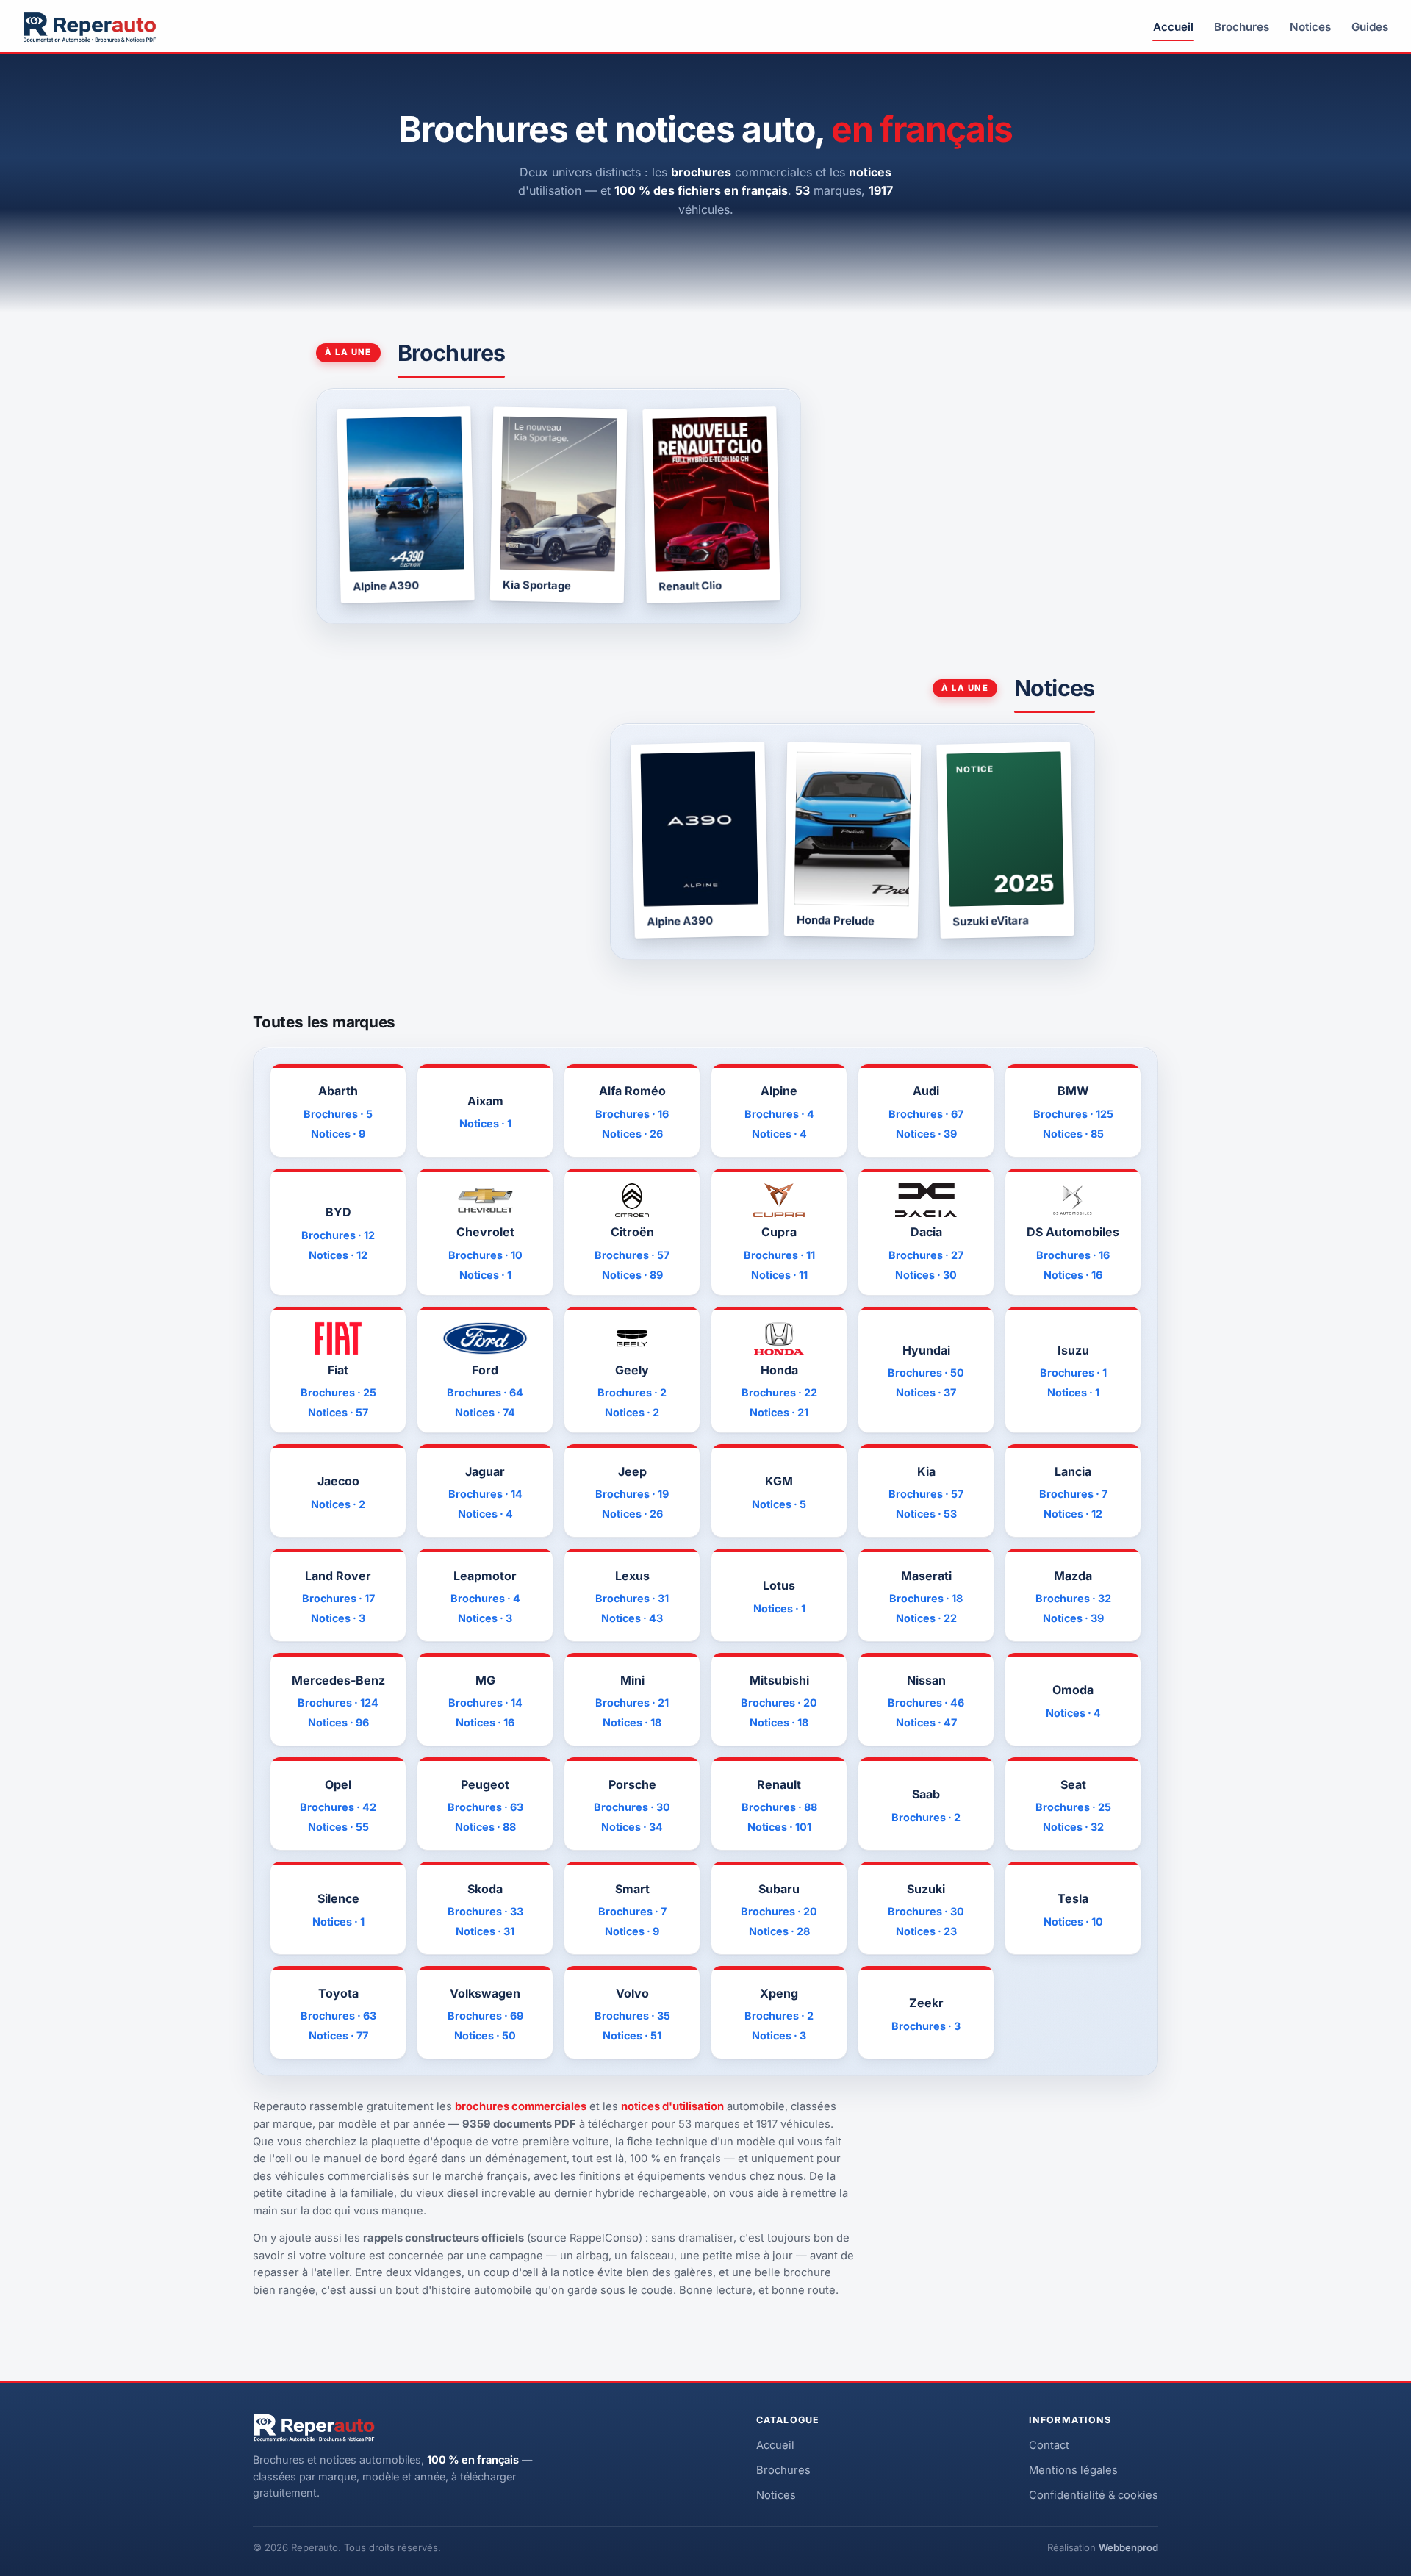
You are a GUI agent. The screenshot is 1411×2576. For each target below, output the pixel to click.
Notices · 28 (779, 1931)
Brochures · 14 (485, 1494)
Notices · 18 (632, 1722)
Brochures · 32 (1073, 1598)
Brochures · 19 (632, 1494)
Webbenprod (1128, 2547)
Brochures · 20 (779, 1703)
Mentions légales (1073, 2470)
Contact (1049, 2445)
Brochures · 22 (779, 1392)
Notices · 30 (926, 1275)
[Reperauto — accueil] (90, 27)
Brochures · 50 (926, 1373)
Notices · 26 (632, 1134)
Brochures (1242, 27)
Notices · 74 (485, 1412)
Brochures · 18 (926, 1598)
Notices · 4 (779, 1134)
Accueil (1173, 27)
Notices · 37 (926, 1392)
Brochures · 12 (338, 1235)
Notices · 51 (632, 2035)
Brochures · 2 (632, 1392)
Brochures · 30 (632, 1807)
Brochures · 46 (926, 1703)
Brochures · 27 (926, 1255)
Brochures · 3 (926, 2026)
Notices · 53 (926, 1514)
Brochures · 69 (485, 2016)
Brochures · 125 (1073, 1114)
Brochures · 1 (1073, 1373)
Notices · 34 (632, 1827)
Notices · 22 (926, 1618)
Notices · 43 (632, 1618)
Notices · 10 (1073, 1922)
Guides (1370, 27)
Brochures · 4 (779, 1114)
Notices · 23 (926, 1931)
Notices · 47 (926, 1722)
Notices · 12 (338, 1255)
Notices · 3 (338, 1618)
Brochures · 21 (632, 1703)
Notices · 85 (1073, 1134)
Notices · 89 (632, 1275)
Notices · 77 (338, 2035)
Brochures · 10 (485, 1255)
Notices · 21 (779, 1412)
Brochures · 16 (632, 1114)
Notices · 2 (632, 1412)
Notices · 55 (338, 1827)
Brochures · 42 (338, 1807)
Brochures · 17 (338, 1598)
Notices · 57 (338, 1412)
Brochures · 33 (485, 1911)
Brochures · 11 (779, 1255)
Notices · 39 (926, 1134)
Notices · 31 (485, 1931)
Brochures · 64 (485, 1392)
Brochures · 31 (632, 1598)
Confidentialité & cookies (1094, 2495)
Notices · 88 (485, 1827)
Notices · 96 (338, 1722)
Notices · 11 (779, 1275)
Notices (1310, 27)
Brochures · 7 (1073, 1494)
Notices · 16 (1073, 1275)
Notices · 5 (779, 1504)
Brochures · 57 (632, 1255)
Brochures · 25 (338, 1392)
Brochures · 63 (485, 1807)
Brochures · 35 (632, 2016)
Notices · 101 (779, 1827)
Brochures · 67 (926, 1114)
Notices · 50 (485, 2035)
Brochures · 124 (338, 1703)
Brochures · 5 (338, 1114)
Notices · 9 (338, 1134)
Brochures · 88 (779, 1807)
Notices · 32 (1073, 1827)
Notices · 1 (485, 1123)
